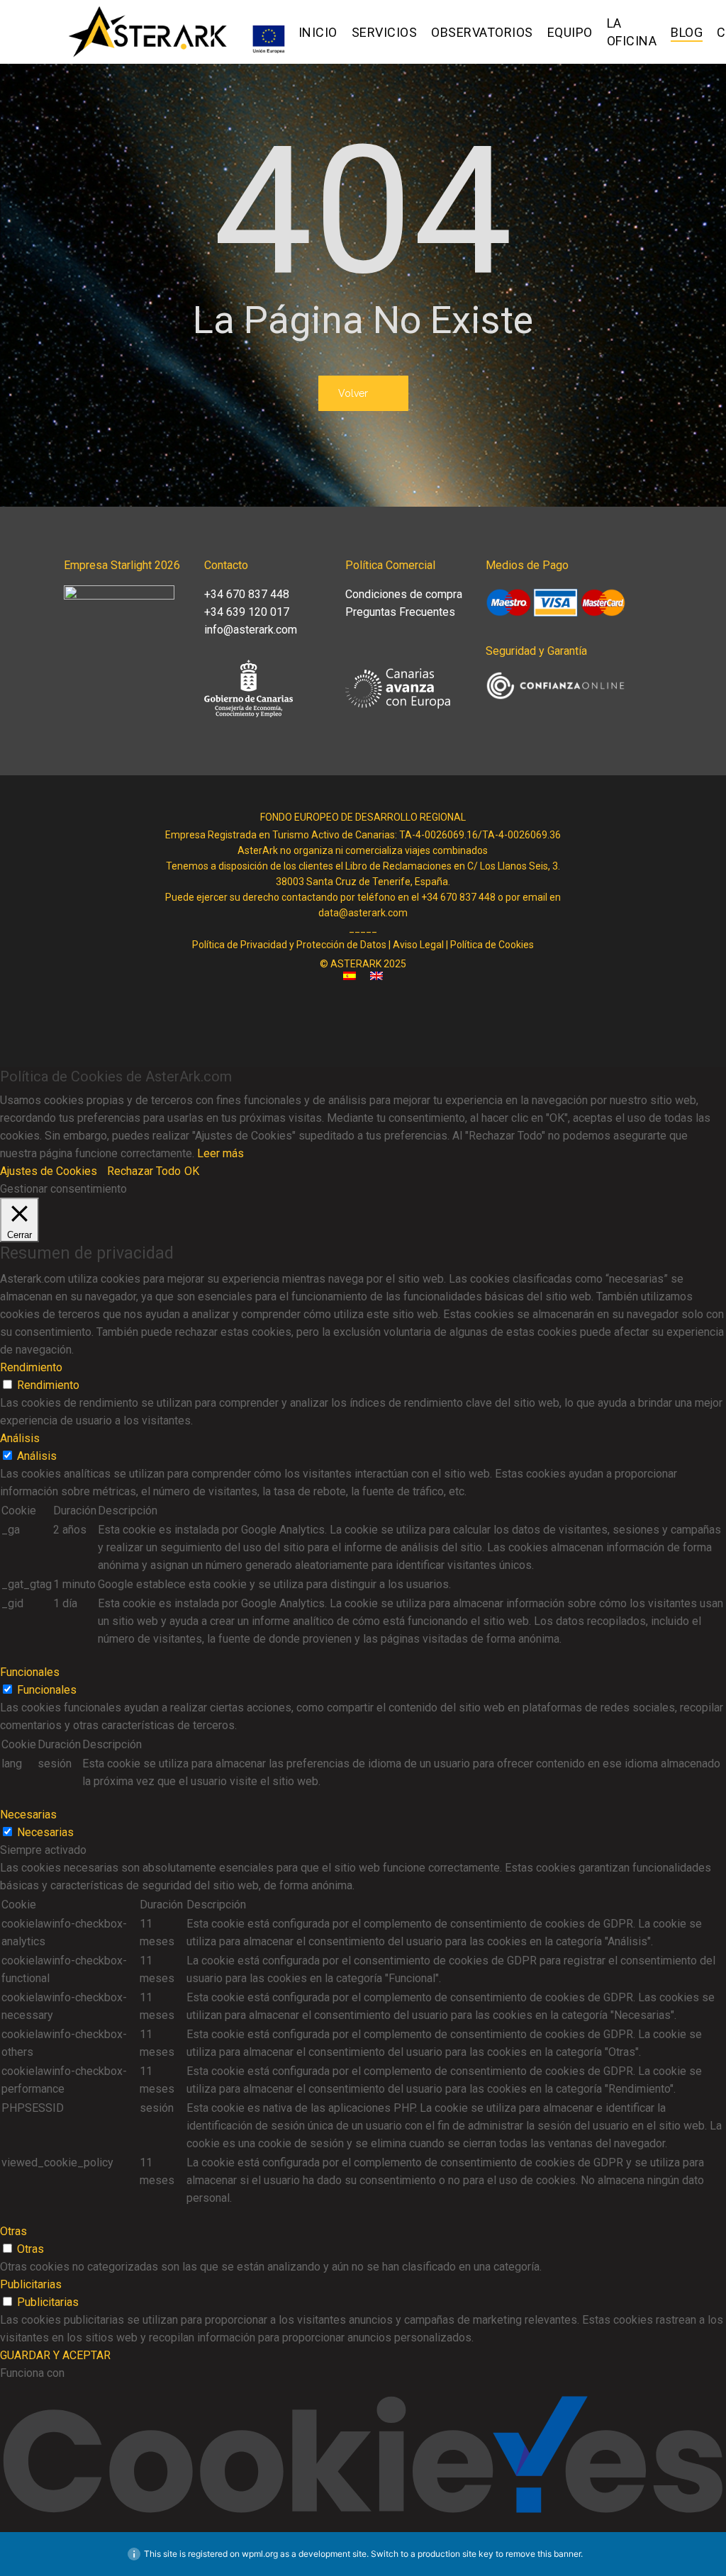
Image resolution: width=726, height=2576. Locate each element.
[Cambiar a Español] (350, 980)
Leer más (220, 1153)
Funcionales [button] (30, 1672)
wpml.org (260, 2554)
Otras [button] (13, 2231)
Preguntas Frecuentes (400, 612)
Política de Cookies (492, 945)
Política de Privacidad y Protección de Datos (289, 945)
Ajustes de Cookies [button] (49, 1171)
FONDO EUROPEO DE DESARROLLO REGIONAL (363, 817)
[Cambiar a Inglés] (376, 980)
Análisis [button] (20, 1438)
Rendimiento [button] (31, 1367)
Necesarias (45, 1832)
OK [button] (192, 1171)
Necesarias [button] (28, 1815)
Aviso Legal (418, 945)
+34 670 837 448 (247, 594)
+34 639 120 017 (247, 612)
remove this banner (543, 2554)
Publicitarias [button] (31, 2284)
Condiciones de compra (404, 594)
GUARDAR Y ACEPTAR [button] (55, 2355)
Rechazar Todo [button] (144, 1171)
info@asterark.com (251, 630)
